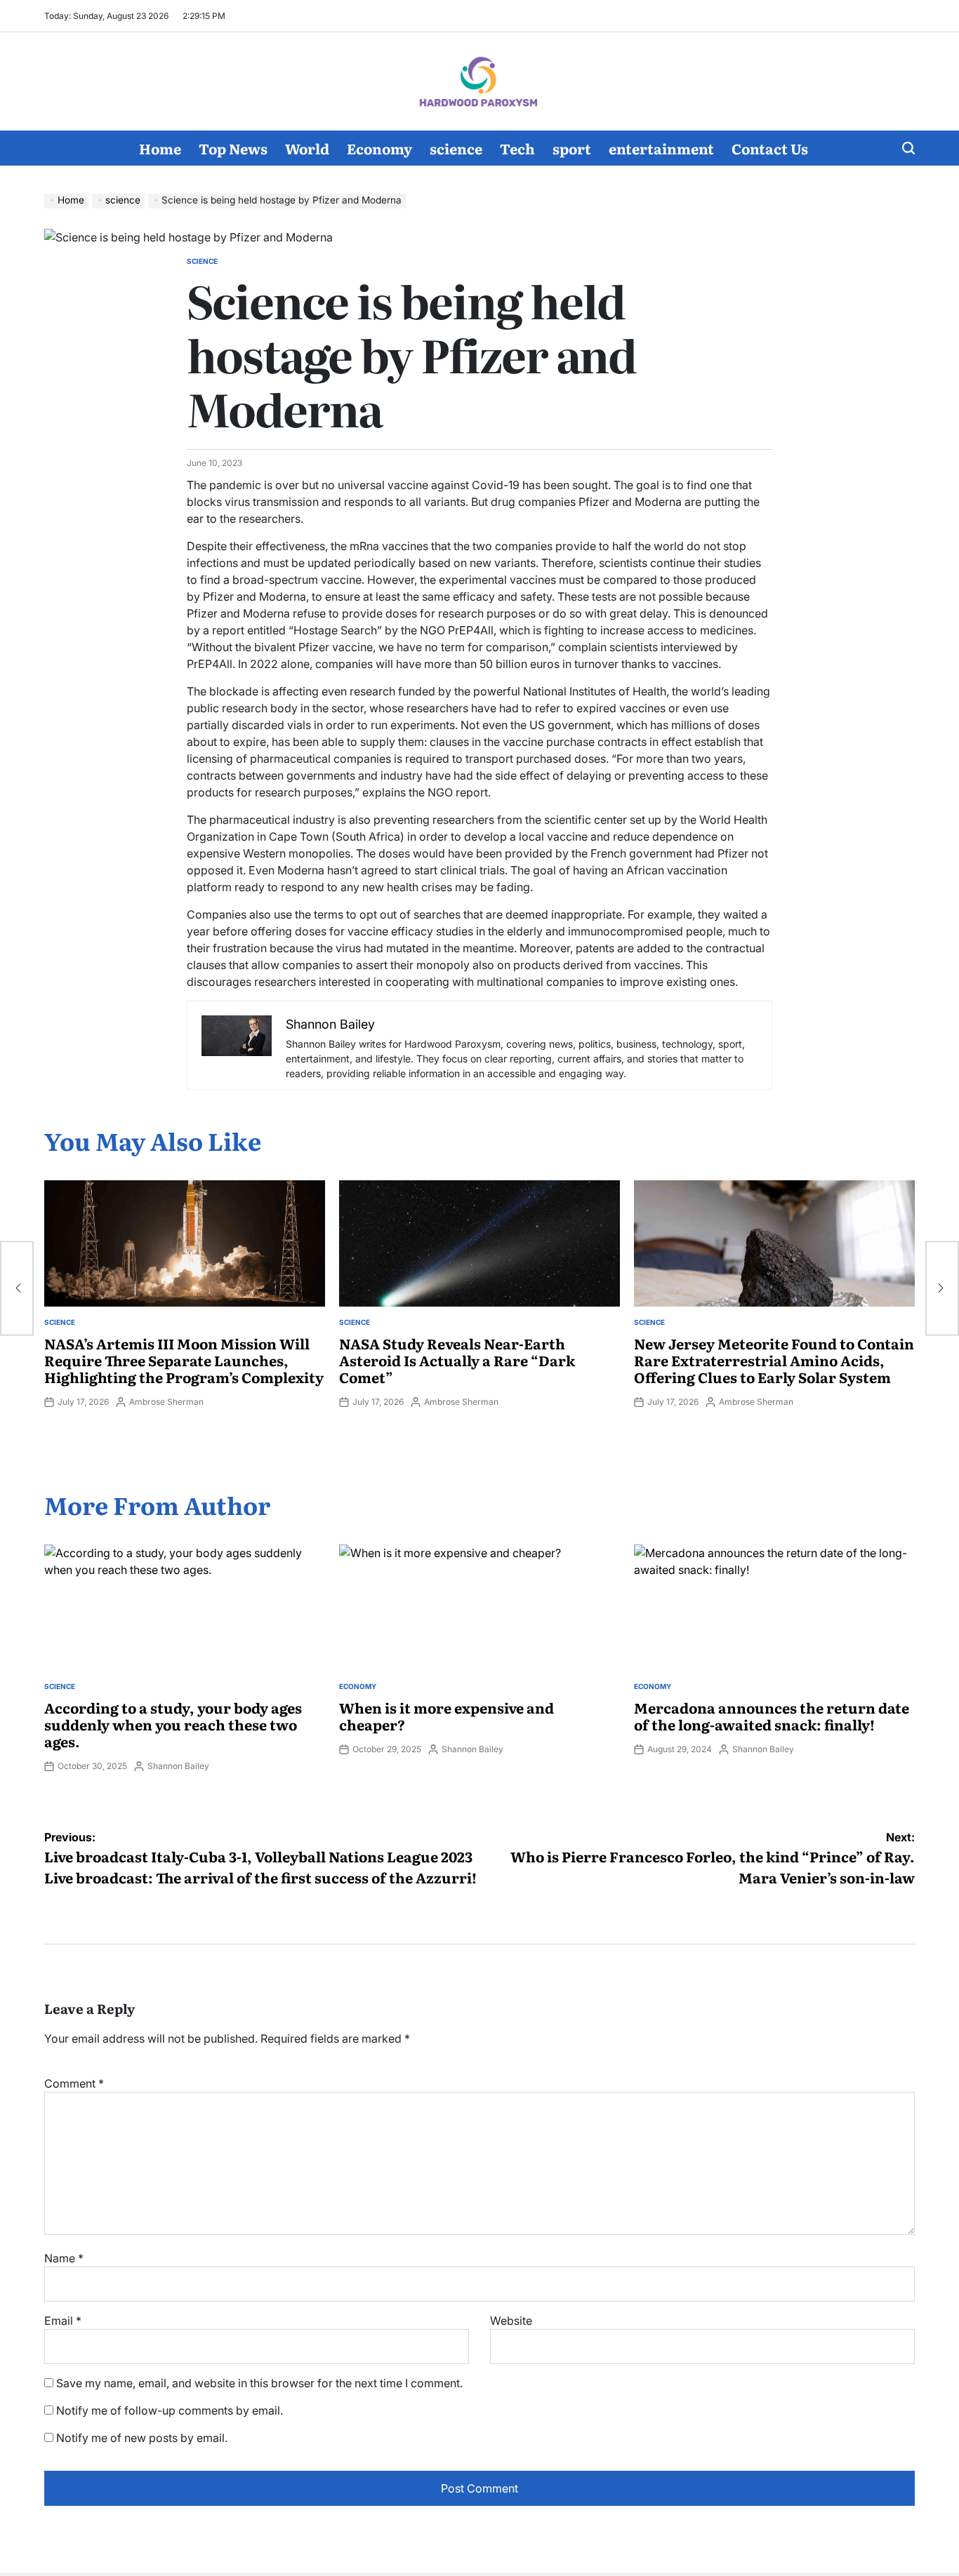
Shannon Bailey (178, 1766)
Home (160, 148)
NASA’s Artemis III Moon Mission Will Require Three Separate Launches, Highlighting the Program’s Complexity (184, 1360)
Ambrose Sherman (166, 1402)
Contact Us (770, 148)
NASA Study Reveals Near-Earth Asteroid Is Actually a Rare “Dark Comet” (457, 1360)
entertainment (661, 148)
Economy (379, 148)
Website (511, 2321)
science (456, 148)
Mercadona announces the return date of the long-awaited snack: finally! (772, 1716)
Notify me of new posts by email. (142, 2438)
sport (572, 148)
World (307, 148)
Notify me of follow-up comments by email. (170, 2410)
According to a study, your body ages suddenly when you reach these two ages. (173, 1724)
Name (64, 2258)
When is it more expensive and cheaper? (447, 1716)
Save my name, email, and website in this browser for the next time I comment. (259, 2383)
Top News (233, 148)
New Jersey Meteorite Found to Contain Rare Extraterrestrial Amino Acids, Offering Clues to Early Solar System (774, 1360)
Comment (74, 2083)
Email (63, 2321)
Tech (517, 148)
